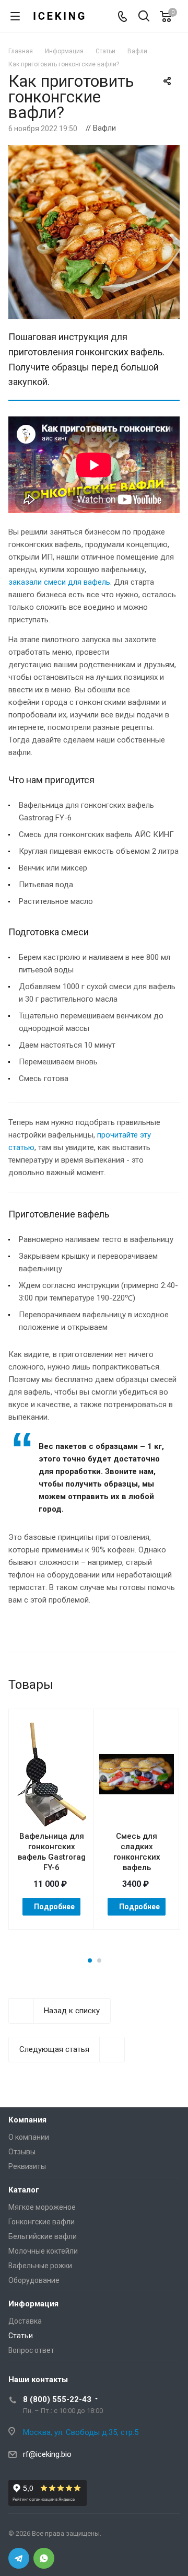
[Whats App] (44, 2558)
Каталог (24, 2190)
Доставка (25, 2321)
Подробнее (54, 1907)
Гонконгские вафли (42, 2222)
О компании (29, 2137)
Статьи (21, 2336)
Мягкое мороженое (42, 2207)
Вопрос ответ (31, 2350)
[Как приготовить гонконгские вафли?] (94, 152)
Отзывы (22, 2152)
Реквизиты (27, 2166)
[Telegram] (19, 2558)
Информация (33, 2304)
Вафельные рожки (40, 2266)
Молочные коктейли (43, 2251)
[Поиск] (144, 17)
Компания (27, 2120)
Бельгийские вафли (43, 2236)
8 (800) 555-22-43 (57, 2399)
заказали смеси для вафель (59, 582)
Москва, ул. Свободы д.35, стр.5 (81, 2432)
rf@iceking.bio (47, 2454)
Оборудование (34, 2280)
